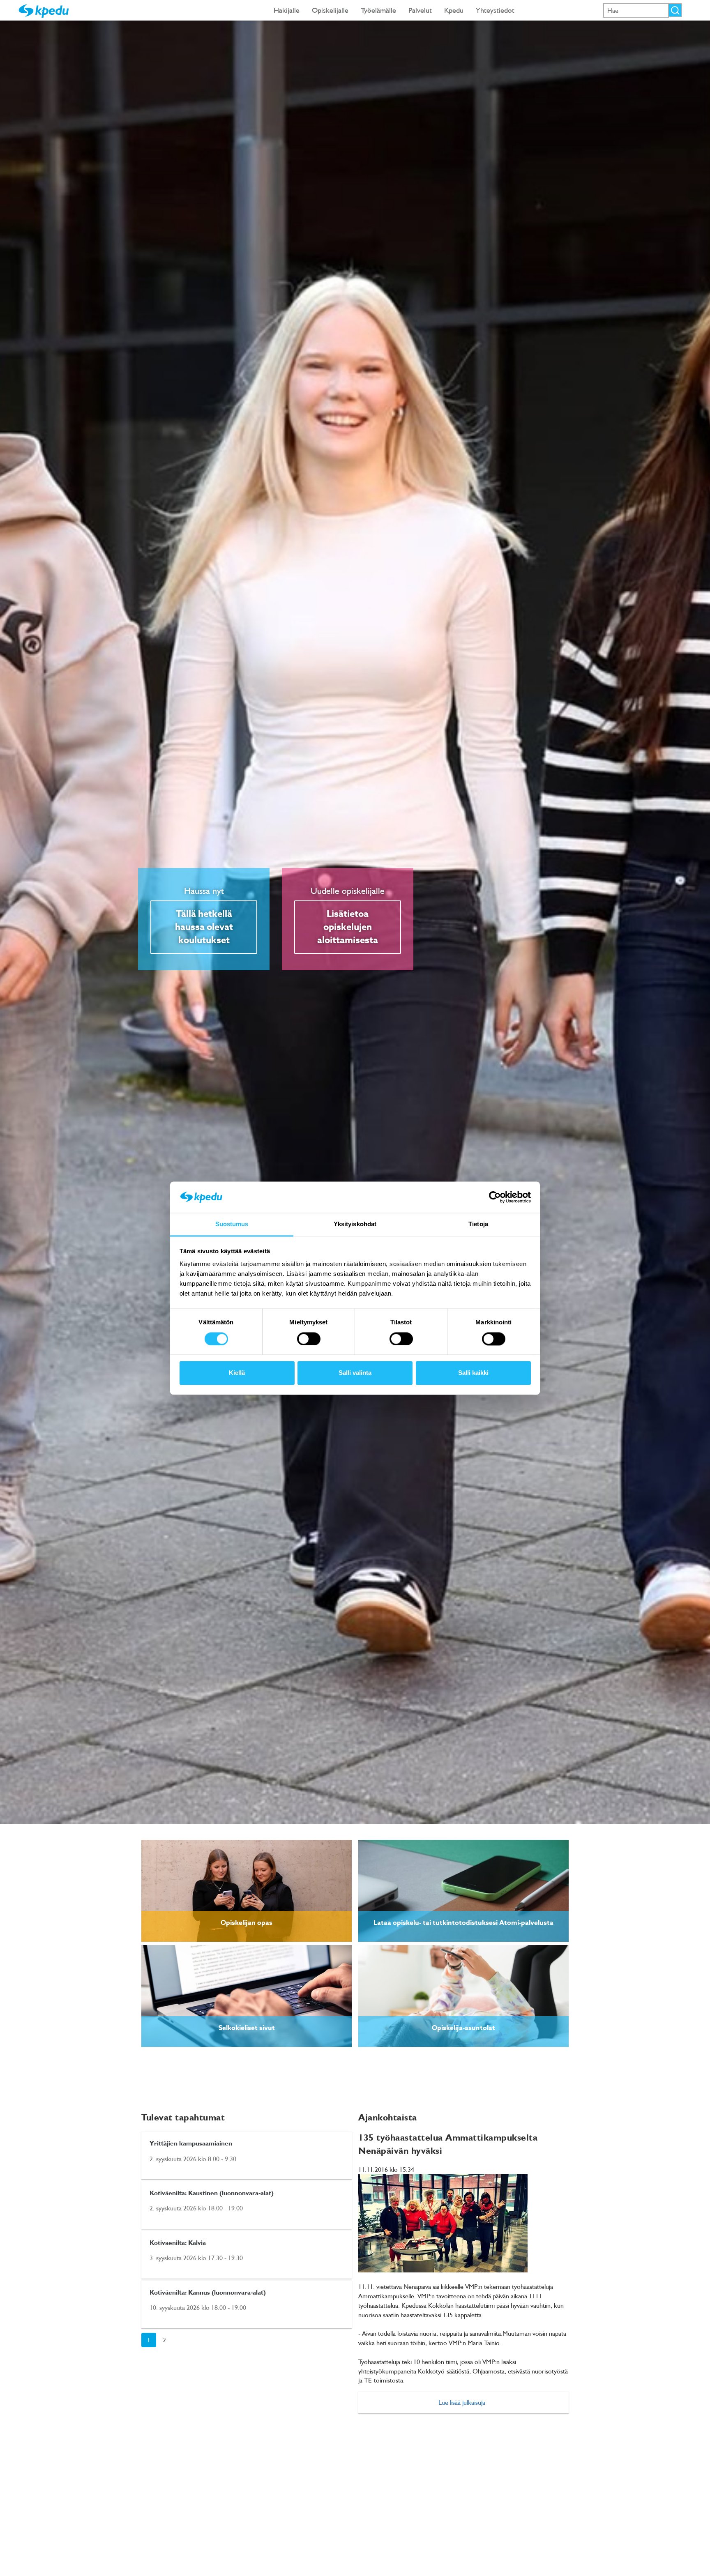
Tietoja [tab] (478, 1224)
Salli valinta (355, 1373)
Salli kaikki (473, 1373)
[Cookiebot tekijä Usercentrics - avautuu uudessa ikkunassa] (495, 1197)
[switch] (309, 1339)
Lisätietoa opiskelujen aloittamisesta (348, 927)
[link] (247, 1891)
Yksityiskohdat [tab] (355, 1224)
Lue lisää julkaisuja (462, 2402)
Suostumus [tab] (232, 1224)
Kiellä (237, 1373)
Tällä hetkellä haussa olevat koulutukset (204, 927)
